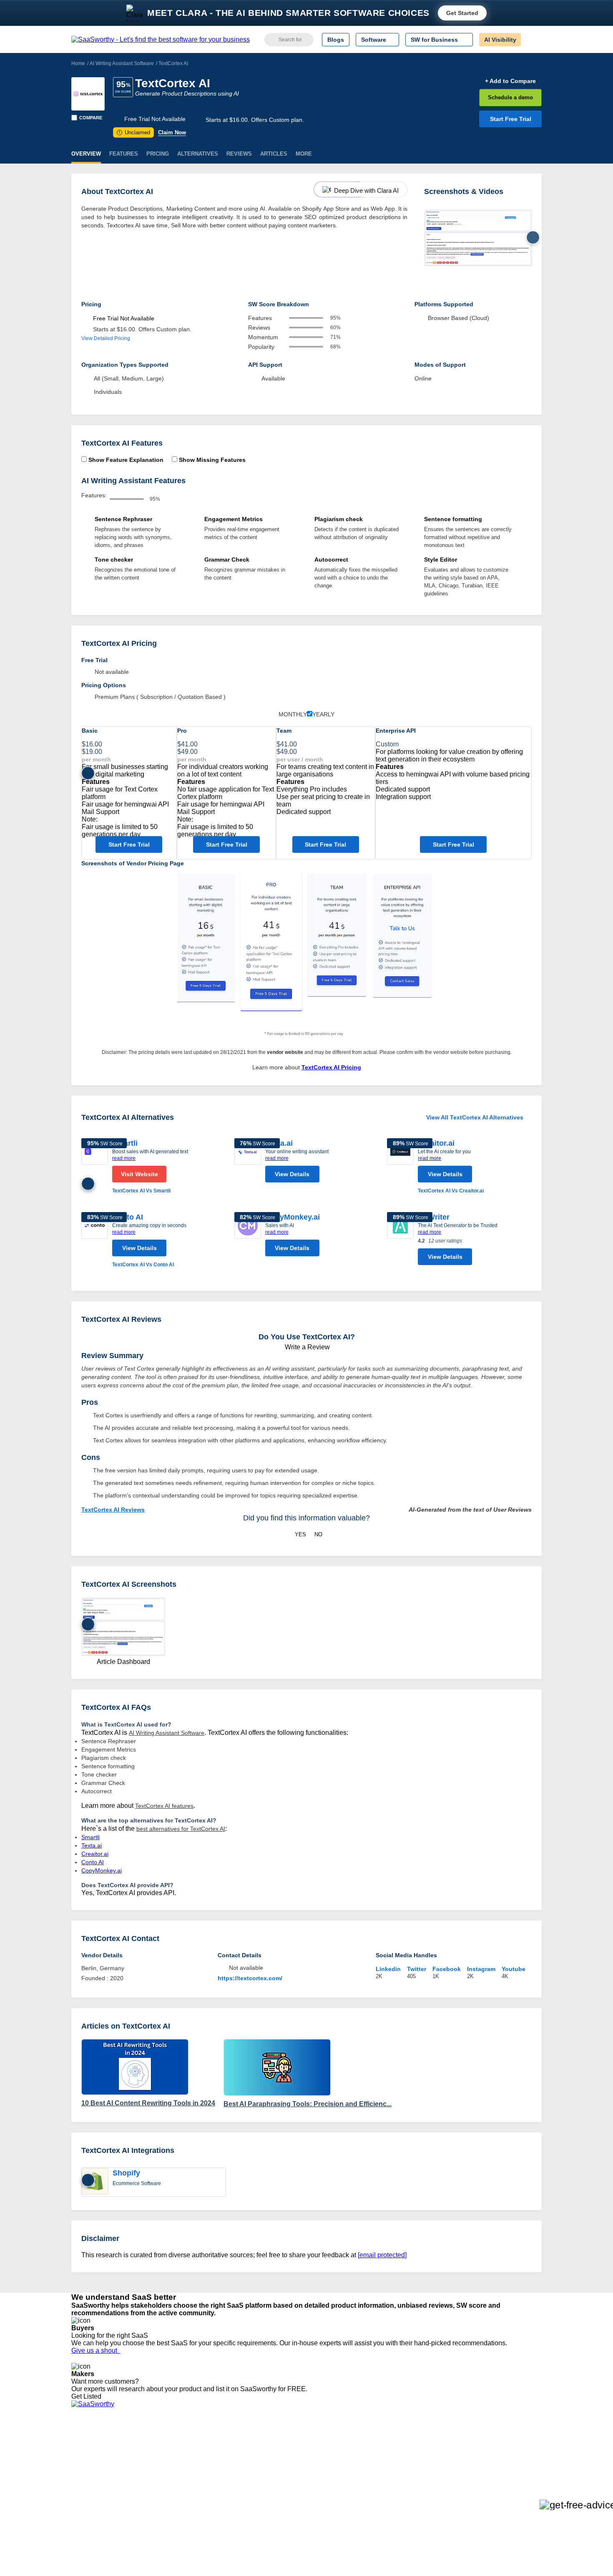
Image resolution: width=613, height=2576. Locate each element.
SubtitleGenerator (193, 2495)
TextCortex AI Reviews (113, 1510)
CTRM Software (304, 2458)
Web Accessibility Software (318, 2488)
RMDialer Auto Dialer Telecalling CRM (219, 2480)
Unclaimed (134, 132)
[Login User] (531, 40)
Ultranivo (181, 2473)
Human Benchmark (195, 2488)
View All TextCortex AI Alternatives (475, 1117)
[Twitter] (499, 2451)
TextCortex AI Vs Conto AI (143, 1265)
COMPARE (91, 118)
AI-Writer (434, 1217)
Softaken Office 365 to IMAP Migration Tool (226, 2510)
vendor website (285, 1052)
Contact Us (86, 2503)
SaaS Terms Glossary (100, 2495)
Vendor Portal (89, 2465)
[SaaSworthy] (161, 40)
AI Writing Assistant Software (122, 63)
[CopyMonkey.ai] (248, 1236)
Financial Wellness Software (320, 2510)
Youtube (514, 1969)
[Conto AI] (95, 1240)
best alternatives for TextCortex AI (181, 1829)
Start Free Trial (511, 119)
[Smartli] (95, 1167)
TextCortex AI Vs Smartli (141, 1191)
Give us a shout (96, 2350)
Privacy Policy (152, 2443)
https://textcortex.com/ (250, 1978)
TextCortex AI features (164, 1806)
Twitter (417, 1969)
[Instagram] (508, 2451)
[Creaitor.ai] (400, 1167)
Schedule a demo (510, 97)
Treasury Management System (324, 2503)
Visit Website (139, 1174)
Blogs (336, 40)
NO (318, 1534)
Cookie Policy (151, 2458)
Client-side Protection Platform (323, 2473)
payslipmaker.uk (191, 2465)
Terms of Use (151, 2450)
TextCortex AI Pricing (331, 1067)
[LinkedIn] (502, 2451)
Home (78, 63)
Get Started (462, 13)
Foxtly (178, 2503)
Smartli (90, 1837)
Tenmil (178, 2450)
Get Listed (88, 2396)
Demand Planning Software (319, 2443)
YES (300, 1534)
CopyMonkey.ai (293, 1217)
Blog (77, 2480)
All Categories (90, 2450)
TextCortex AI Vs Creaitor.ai (451, 1191)
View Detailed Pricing (106, 338)
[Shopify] (95, 2182)
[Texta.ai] (248, 1162)
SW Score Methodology (102, 2488)
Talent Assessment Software (320, 2495)
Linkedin (388, 1969)
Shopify (126, 2173)
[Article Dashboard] (478, 238)
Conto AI (128, 1217)
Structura (182, 2458)
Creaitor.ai (436, 1143)
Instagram (481, 1969)
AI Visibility (500, 40)
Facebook (447, 1969)
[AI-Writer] (400, 1241)
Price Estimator (91, 2458)
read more (124, 1158)
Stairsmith (183, 2443)
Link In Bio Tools (305, 2480)
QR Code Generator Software (322, 2465)
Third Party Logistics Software (323, 2450)
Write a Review (306, 1347)
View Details (292, 1174)
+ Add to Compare (510, 81)
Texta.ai (92, 1845)
